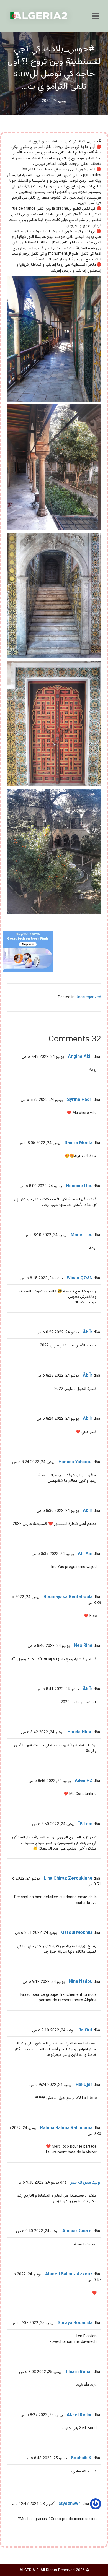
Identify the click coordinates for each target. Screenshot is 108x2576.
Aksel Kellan (80, 2415)
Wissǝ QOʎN (80, 1278)
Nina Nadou (81, 1982)
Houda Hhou (80, 1732)
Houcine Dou (79, 1186)
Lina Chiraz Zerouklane (68, 1879)
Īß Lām (85, 1824)
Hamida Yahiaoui (75, 1462)
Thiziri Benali (79, 2372)
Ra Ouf (85, 2031)
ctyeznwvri (70, 2504)
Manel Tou (82, 1235)
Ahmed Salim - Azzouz (69, 2274)
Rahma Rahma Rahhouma (66, 2128)
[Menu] (96, 16)
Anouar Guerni (77, 2231)
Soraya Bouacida (75, 2323)
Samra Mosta (79, 1143)
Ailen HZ (84, 1781)
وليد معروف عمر (85, 2183)
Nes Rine (83, 1646)
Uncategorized (88, 997)
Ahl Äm (85, 1554)
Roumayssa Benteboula (68, 1597)
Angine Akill (80, 1057)
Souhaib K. (82, 2458)
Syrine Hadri (80, 1100)
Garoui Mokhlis (77, 1933)
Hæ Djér (84, 2085)
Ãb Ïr (88, 1333)
